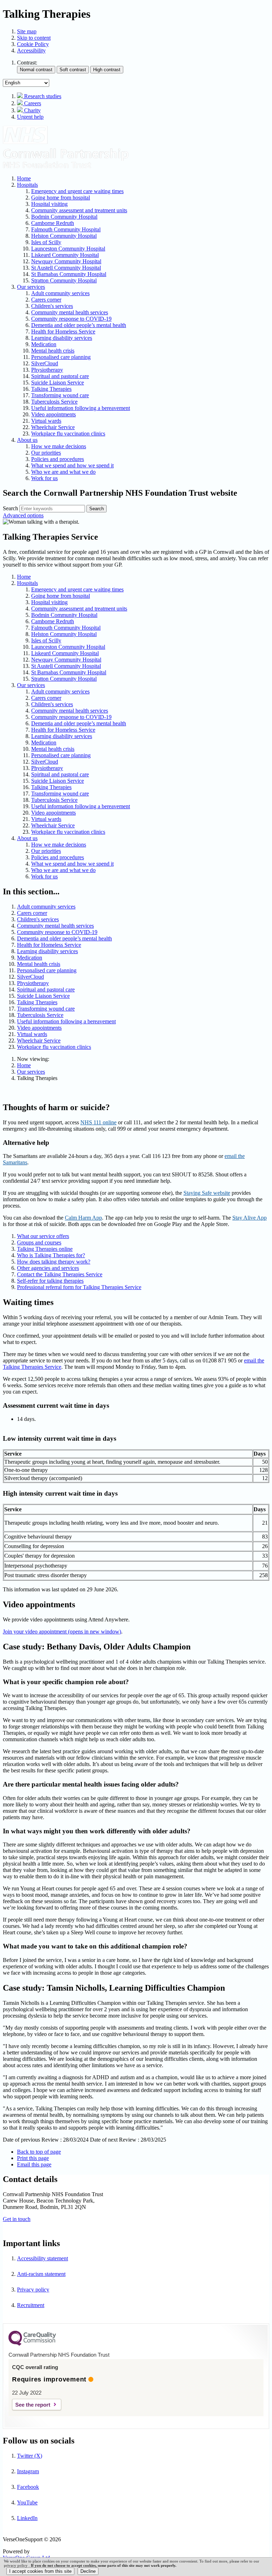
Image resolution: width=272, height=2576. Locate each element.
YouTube (27, 2502)
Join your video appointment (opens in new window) (62, 1632)
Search (10, 508)
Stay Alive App (250, 1218)
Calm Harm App (83, 1218)
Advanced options (23, 515)
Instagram (28, 2471)
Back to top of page (39, 2152)
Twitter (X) (30, 2456)
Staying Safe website (207, 1193)
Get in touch (17, 2219)
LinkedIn (27, 2518)
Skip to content (34, 38)
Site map (27, 31)
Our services (31, 1072)
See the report (33, 2405)
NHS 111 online (98, 1122)
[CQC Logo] (32, 2344)
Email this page (34, 2164)
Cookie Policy (33, 44)
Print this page (33, 2158)
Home (24, 1065)
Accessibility (31, 50)
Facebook (28, 2487)
